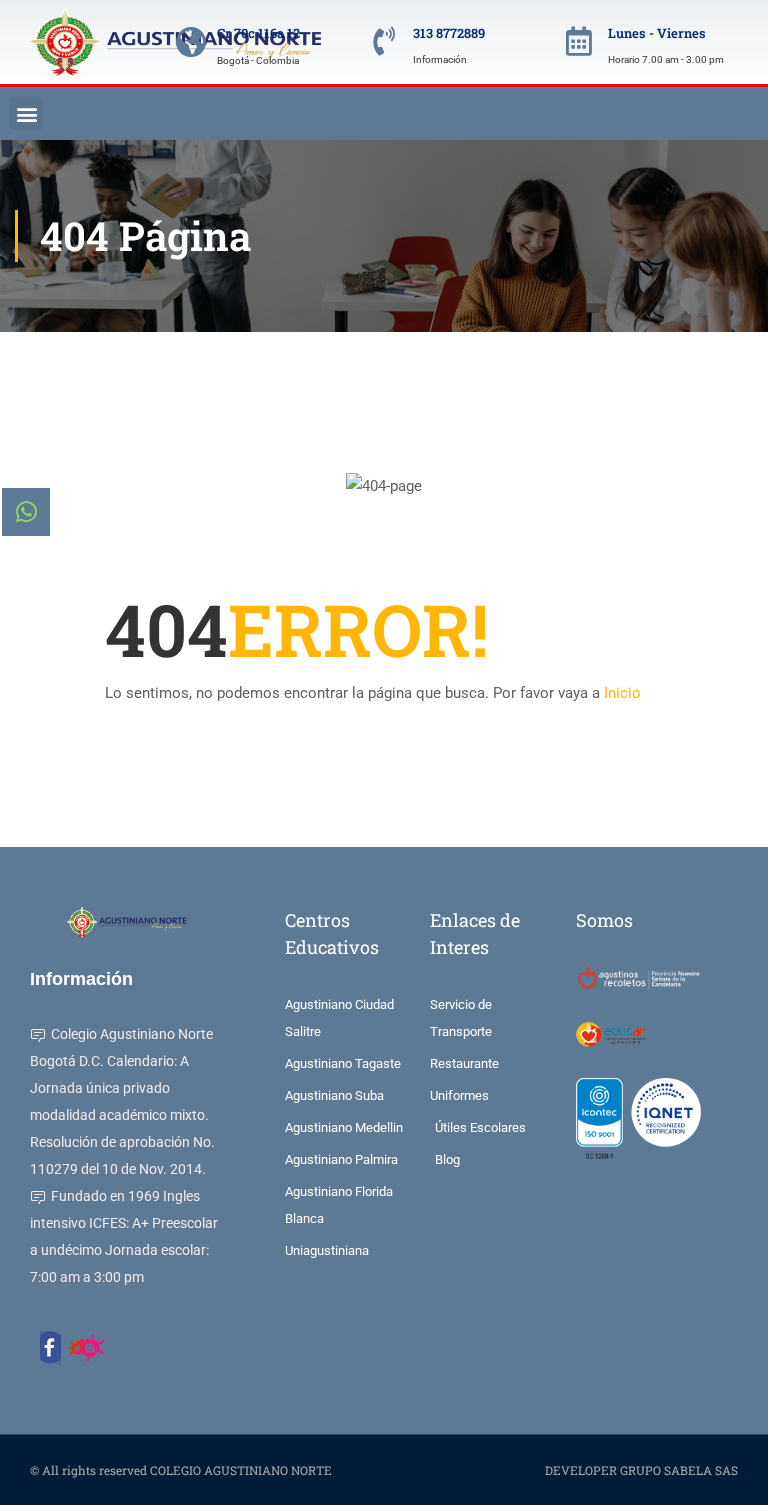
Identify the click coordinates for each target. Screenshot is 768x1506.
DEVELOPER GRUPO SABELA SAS (641, 1470)
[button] (26, 113)
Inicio (622, 693)
